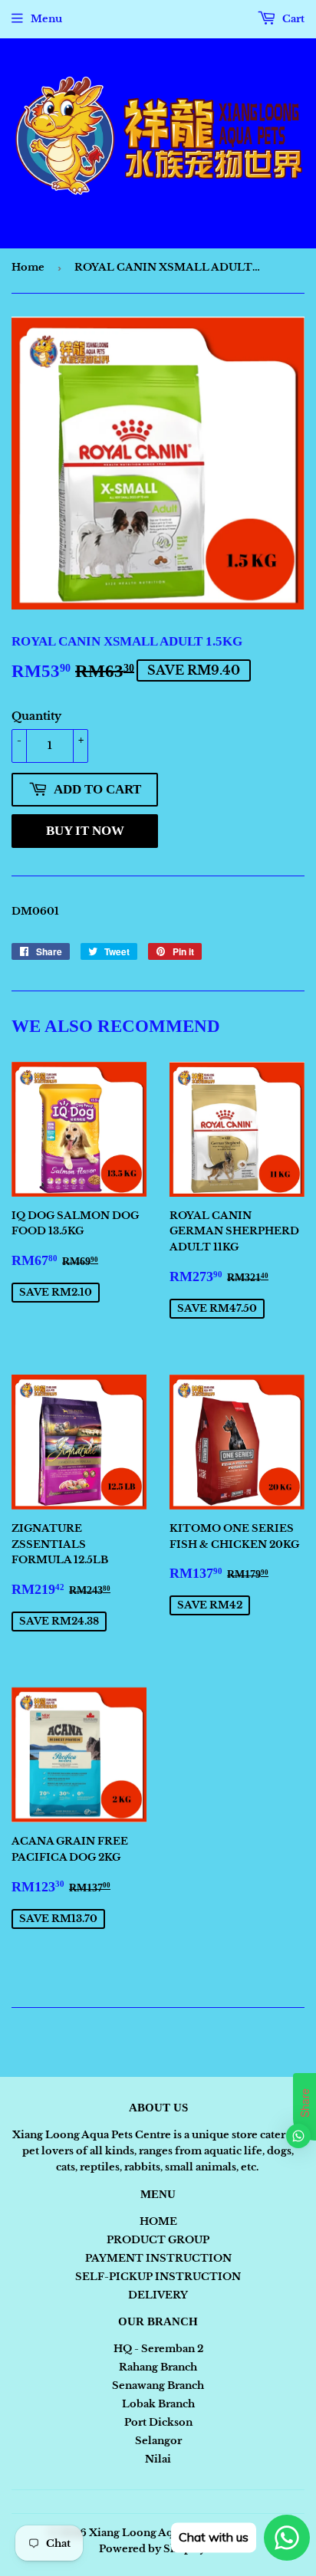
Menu (46, 19)
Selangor (158, 2441)
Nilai (158, 2459)
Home (28, 267)
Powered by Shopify (152, 2549)
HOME (158, 2221)
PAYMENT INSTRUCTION (158, 2258)
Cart (292, 19)
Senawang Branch (158, 2385)
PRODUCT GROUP (158, 2240)
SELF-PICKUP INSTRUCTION (158, 2277)
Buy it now (85, 831)
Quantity (36, 716)
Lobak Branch (158, 2404)
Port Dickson (158, 2422)
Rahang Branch (158, 2367)
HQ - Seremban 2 (158, 2349)
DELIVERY (158, 2295)
